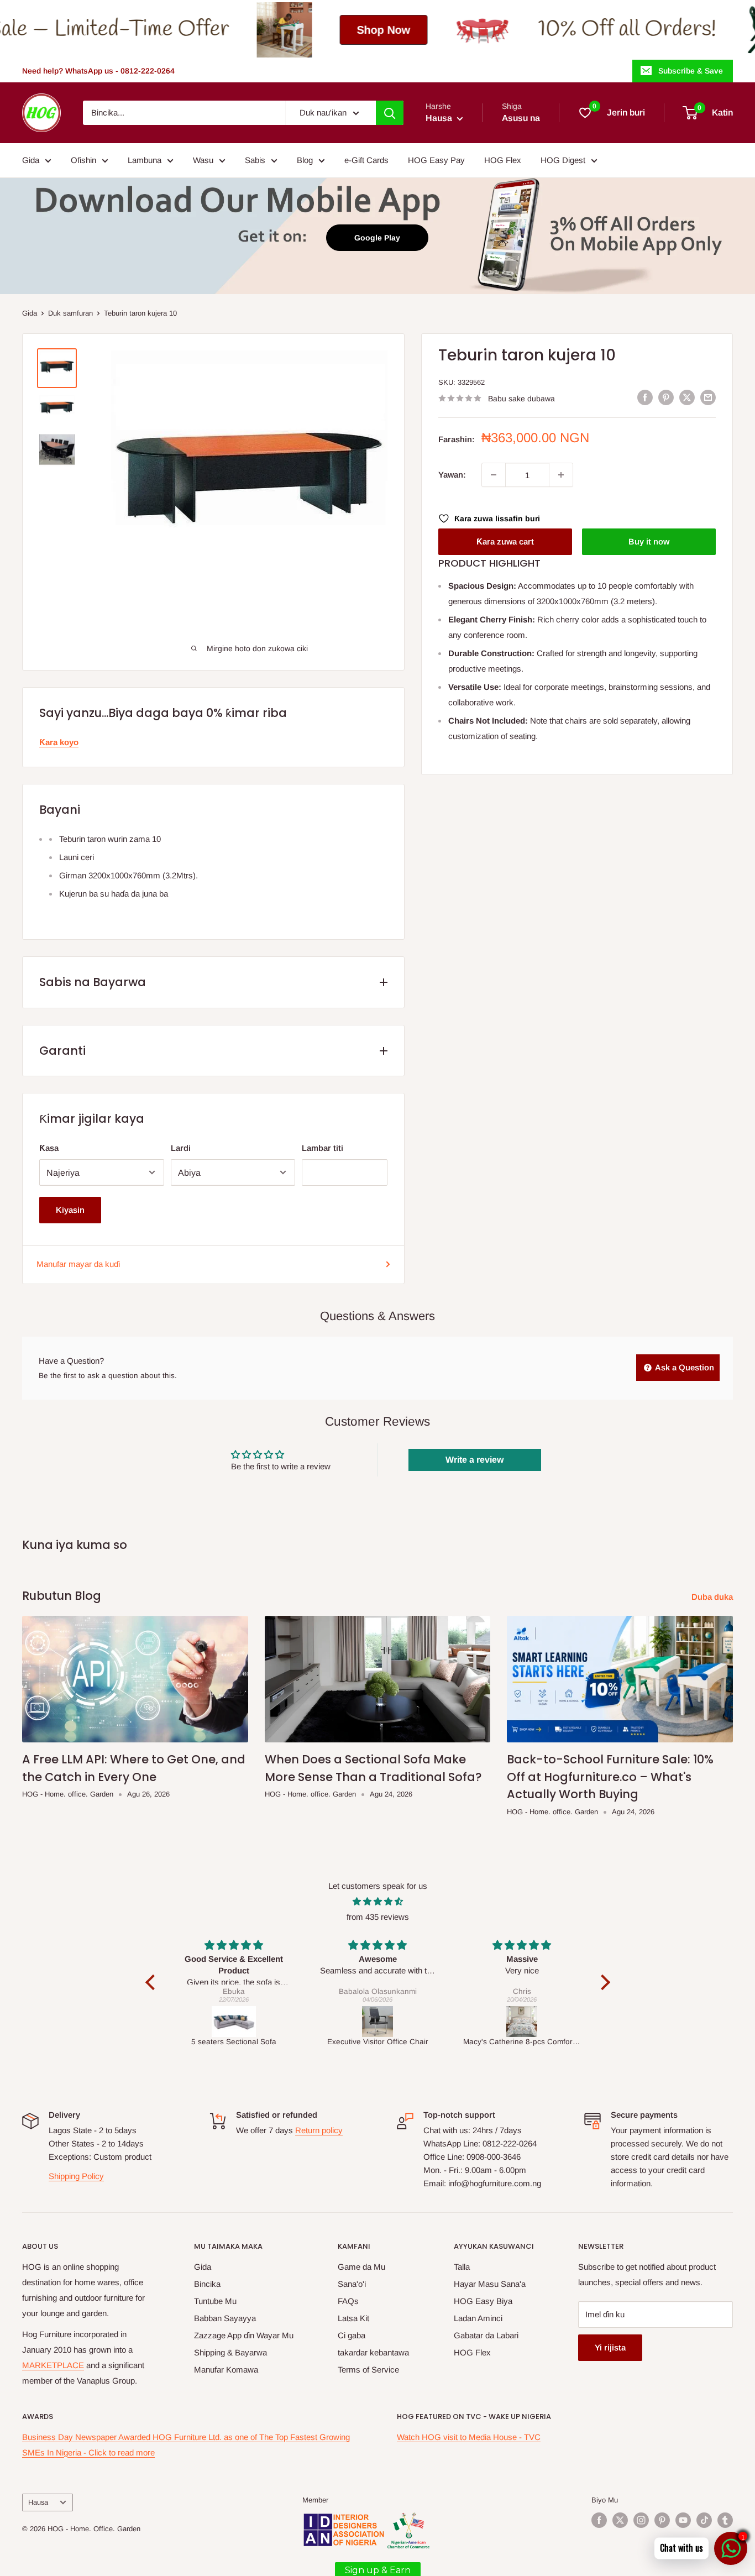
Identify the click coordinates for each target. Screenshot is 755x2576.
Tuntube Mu (215, 2301)
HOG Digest (563, 160)
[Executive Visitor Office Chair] (234, 2022)
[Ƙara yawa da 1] (561, 475)
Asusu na (521, 118)
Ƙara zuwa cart (505, 541)
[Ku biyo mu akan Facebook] (599, 2520)
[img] (378, 1902)
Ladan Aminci (478, 2318)
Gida (31, 160)
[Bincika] (390, 113)
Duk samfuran (70, 313)
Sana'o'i (352, 2284)
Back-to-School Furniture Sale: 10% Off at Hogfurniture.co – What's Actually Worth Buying (610, 1777)
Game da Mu (361, 2267)
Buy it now (649, 541)
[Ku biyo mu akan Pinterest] (662, 2520)
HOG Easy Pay (436, 160)
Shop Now (219, 30)
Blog (305, 160)
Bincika (207, 2284)
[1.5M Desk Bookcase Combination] (522, 2022)
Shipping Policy (76, 2176)
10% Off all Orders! (462, 30)
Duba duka (713, 1597)
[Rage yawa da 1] (494, 475)
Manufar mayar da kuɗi (78, 1264)
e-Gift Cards (366, 160)
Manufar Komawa (226, 2370)
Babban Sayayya (225, 2318)
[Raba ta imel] (708, 397)
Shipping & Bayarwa (230, 2352)
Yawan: (452, 475)
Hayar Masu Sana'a (490, 2284)
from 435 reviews (378, 1917)
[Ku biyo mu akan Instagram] (641, 2520)
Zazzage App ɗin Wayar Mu (244, 2335)
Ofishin (83, 160)
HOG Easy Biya (483, 2301)
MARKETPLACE (53, 2365)
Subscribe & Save (691, 71)
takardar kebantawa (373, 2352)
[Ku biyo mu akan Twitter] (620, 2520)
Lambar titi (323, 1148)
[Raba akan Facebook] (645, 397)
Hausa (38, 2502)
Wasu (203, 160)
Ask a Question (684, 1367)
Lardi (181, 1148)
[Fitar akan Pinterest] (666, 397)
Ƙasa (49, 1148)
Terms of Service (368, 2370)
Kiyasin (70, 1210)
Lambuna (145, 160)
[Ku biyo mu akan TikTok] (704, 2520)
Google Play (377, 238)
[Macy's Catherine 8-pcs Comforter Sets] (378, 2022)
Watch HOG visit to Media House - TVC (469, 2437)
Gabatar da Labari (486, 2335)
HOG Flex (503, 160)
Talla (462, 2267)
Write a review (475, 1460)
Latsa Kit (353, 2318)
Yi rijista (610, 2347)
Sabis (255, 160)
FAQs (348, 2301)
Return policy (319, 2130)
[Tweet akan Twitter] (687, 397)
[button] (153, 1982)
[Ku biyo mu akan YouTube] (683, 2520)
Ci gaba (352, 2335)
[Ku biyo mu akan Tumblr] (725, 2520)
